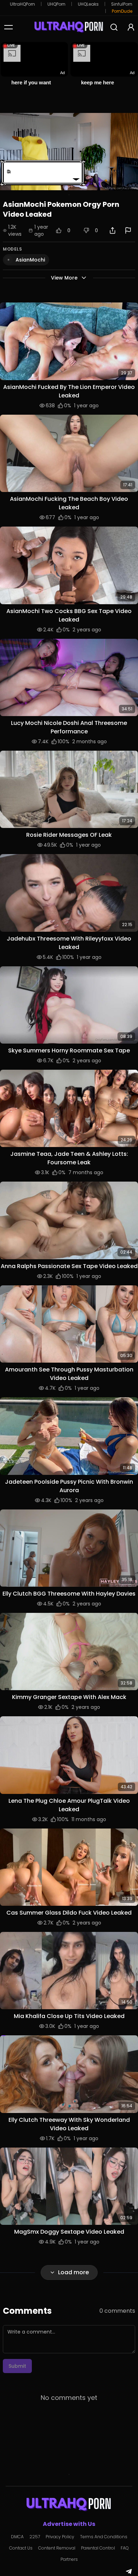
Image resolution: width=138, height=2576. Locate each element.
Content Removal (57, 2548)
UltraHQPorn (22, 4)
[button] (69, 341)
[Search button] (114, 27)
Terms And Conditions (104, 2537)
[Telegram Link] (129, 2571)
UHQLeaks (88, 4)
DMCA (17, 2537)
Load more (73, 2272)
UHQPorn (56, 4)
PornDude (122, 11)
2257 (35, 2537)
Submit (17, 2366)
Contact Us (21, 2548)
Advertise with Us (69, 2524)
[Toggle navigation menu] (8, 27)
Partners (69, 2559)
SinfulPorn (122, 4)
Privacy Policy (60, 2537)
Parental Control (98, 2548)
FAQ (125, 2548)
